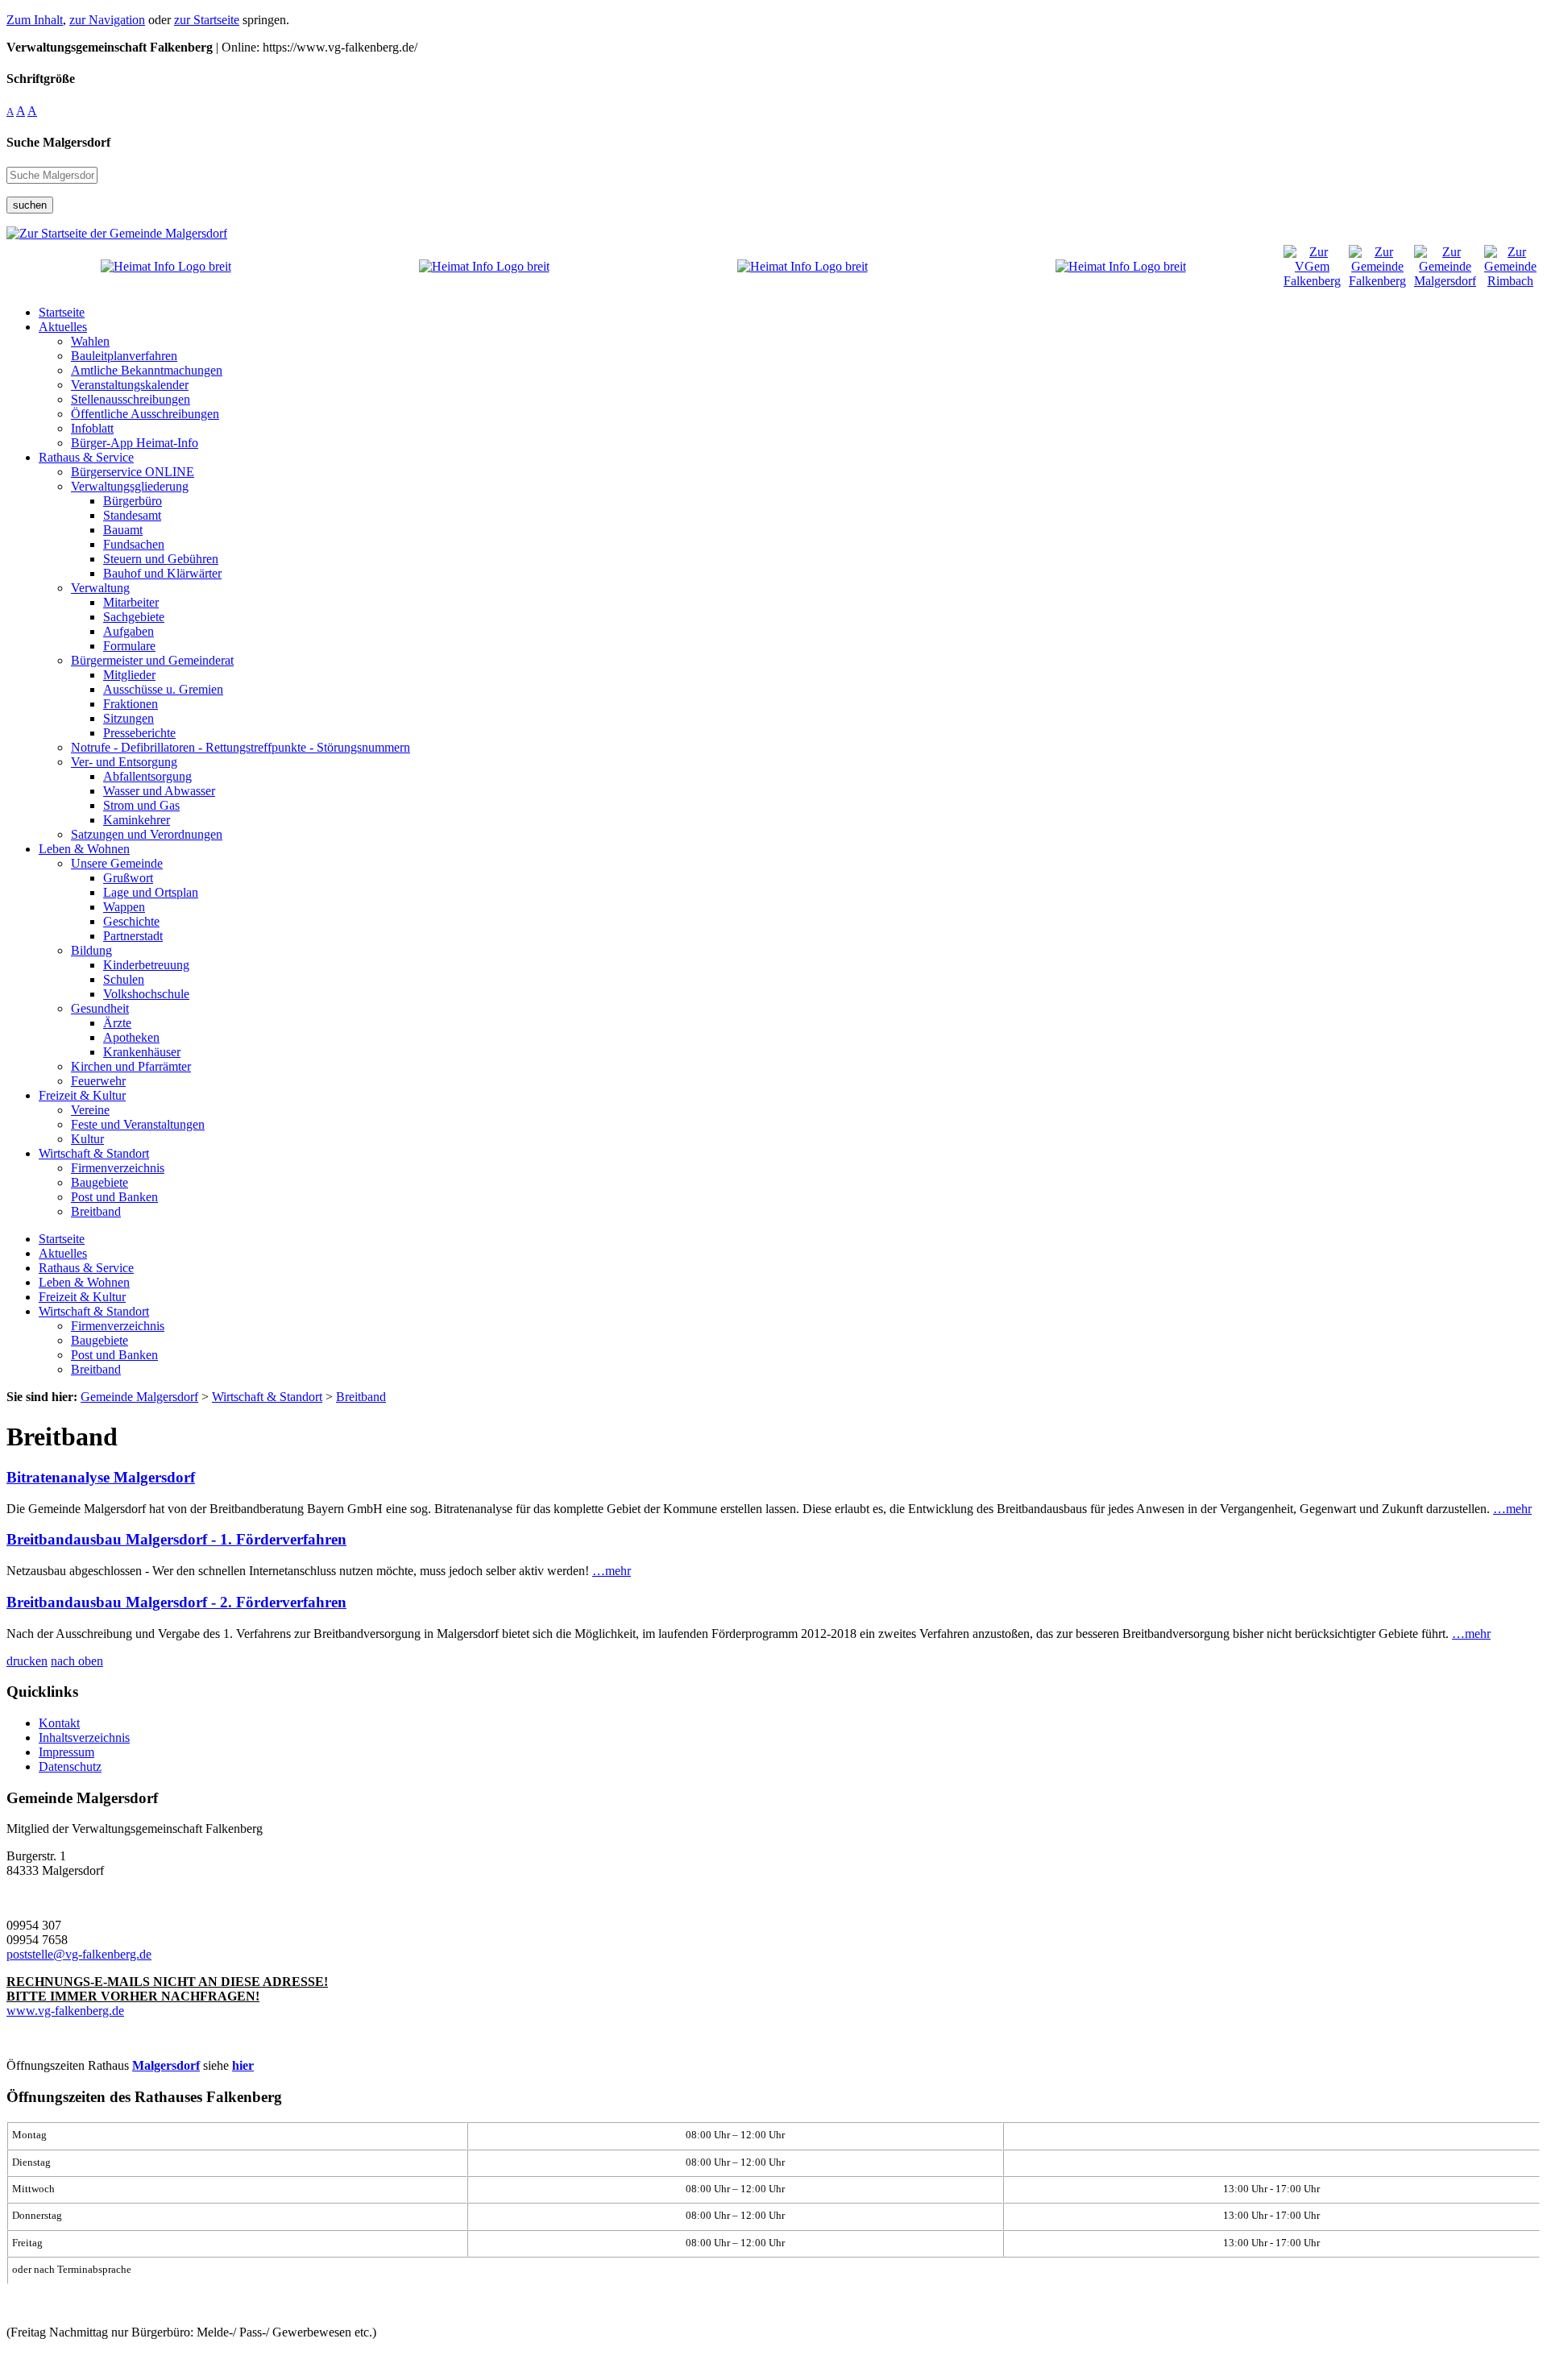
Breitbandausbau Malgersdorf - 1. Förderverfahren (176, 1539)
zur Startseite (207, 20)
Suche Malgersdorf (58, 142)
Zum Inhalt (35, 20)
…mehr (1512, 1509)
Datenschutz (70, 1766)
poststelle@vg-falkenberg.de (79, 1954)
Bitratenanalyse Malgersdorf (101, 1477)
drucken (27, 1661)
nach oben (77, 1661)
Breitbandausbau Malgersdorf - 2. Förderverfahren (176, 1602)
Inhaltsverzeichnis (84, 1737)
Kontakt (59, 1723)
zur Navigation (107, 20)
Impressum (66, 1752)
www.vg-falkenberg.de (65, 2011)
